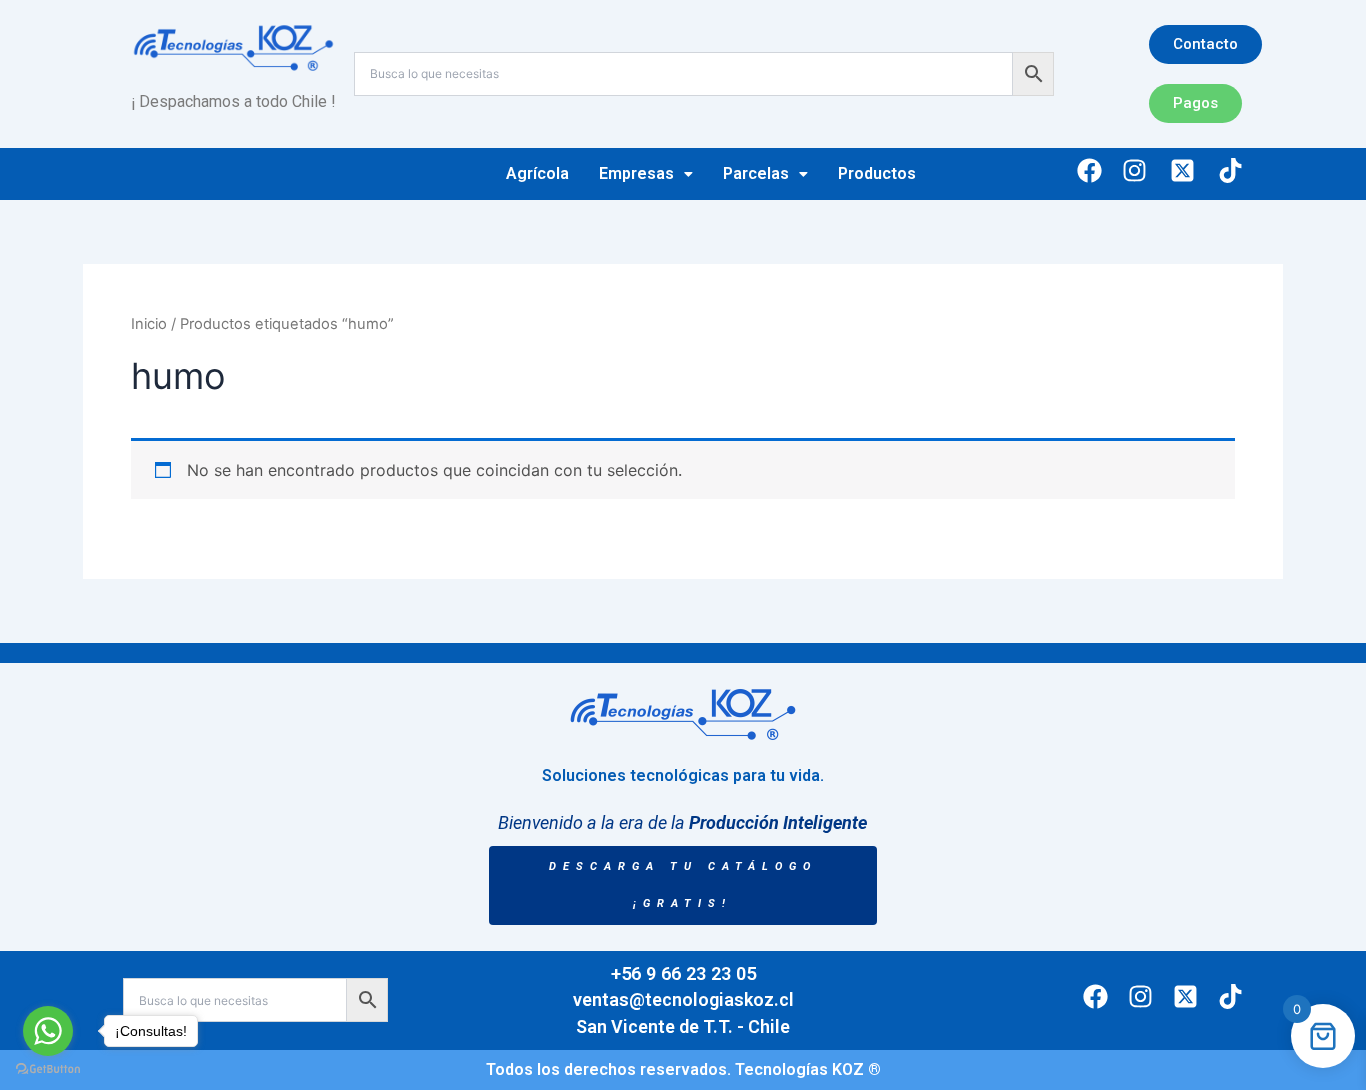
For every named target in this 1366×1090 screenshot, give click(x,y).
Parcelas (756, 173)
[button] (646, 174)
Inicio (149, 324)
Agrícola (537, 173)
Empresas (636, 173)
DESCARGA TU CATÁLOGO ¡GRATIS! (683, 885)
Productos (877, 173)
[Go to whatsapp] (48, 1031)
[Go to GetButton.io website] (48, 1069)
